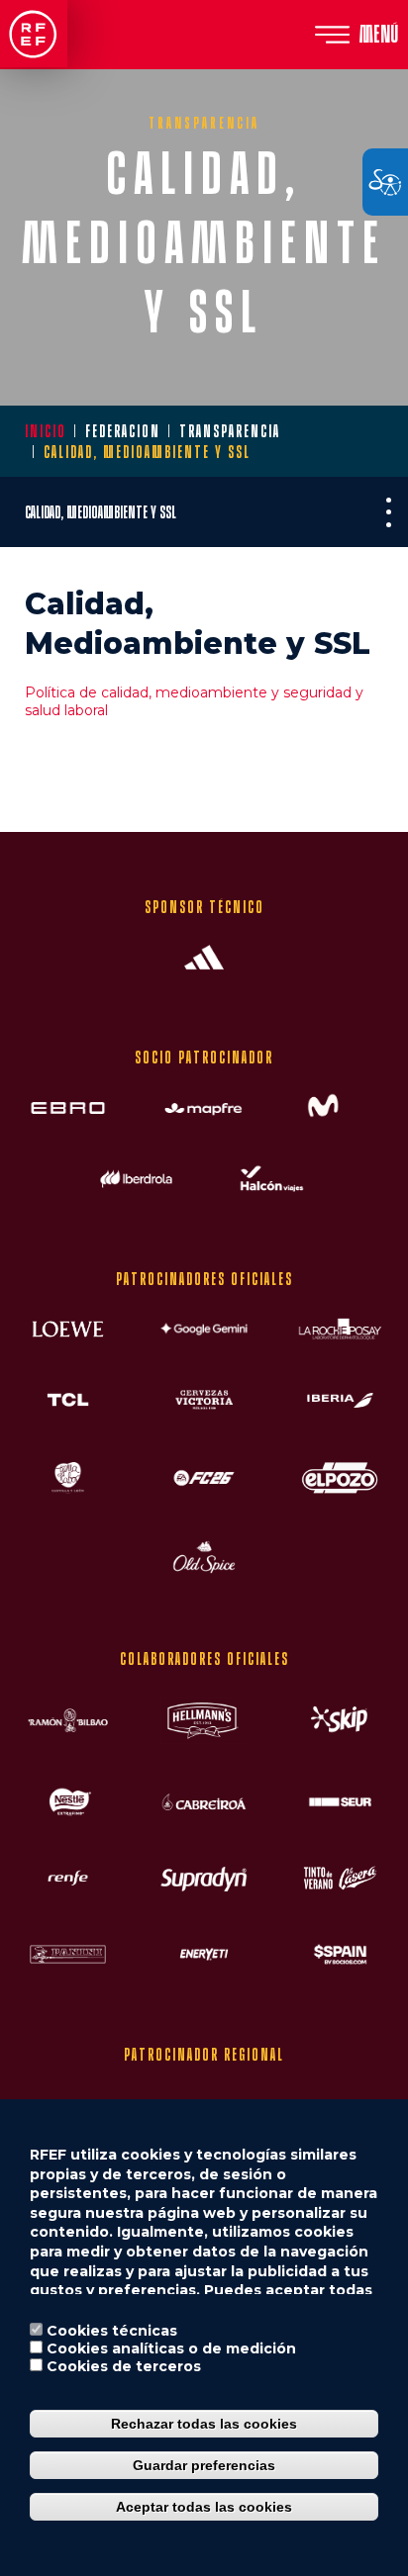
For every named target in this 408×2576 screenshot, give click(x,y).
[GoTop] (358, 796)
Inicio (46, 431)
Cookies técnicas (112, 2331)
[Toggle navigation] (388, 512)
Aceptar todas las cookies (204, 2507)
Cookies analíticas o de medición (171, 2348)
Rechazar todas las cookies (204, 2424)
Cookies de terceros (124, 2366)
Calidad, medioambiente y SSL (101, 512)
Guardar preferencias (204, 2465)
